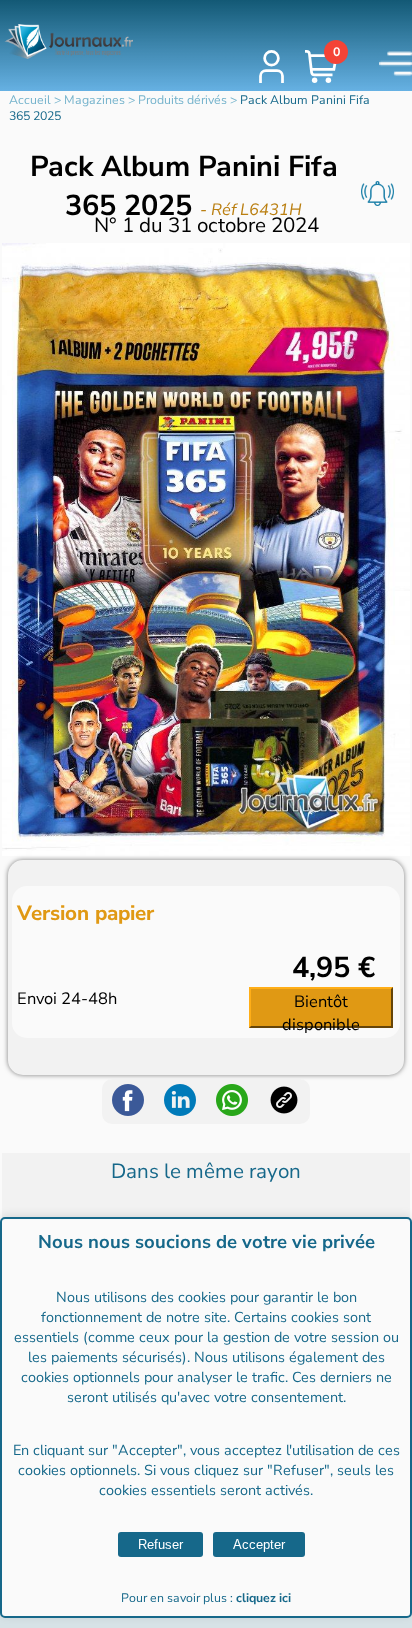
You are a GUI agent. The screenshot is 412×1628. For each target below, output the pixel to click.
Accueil (30, 100)
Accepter (259, 1544)
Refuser (160, 1544)
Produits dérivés (182, 100)
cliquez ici (263, 1598)
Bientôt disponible (321, 1009)
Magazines (94, 100)
